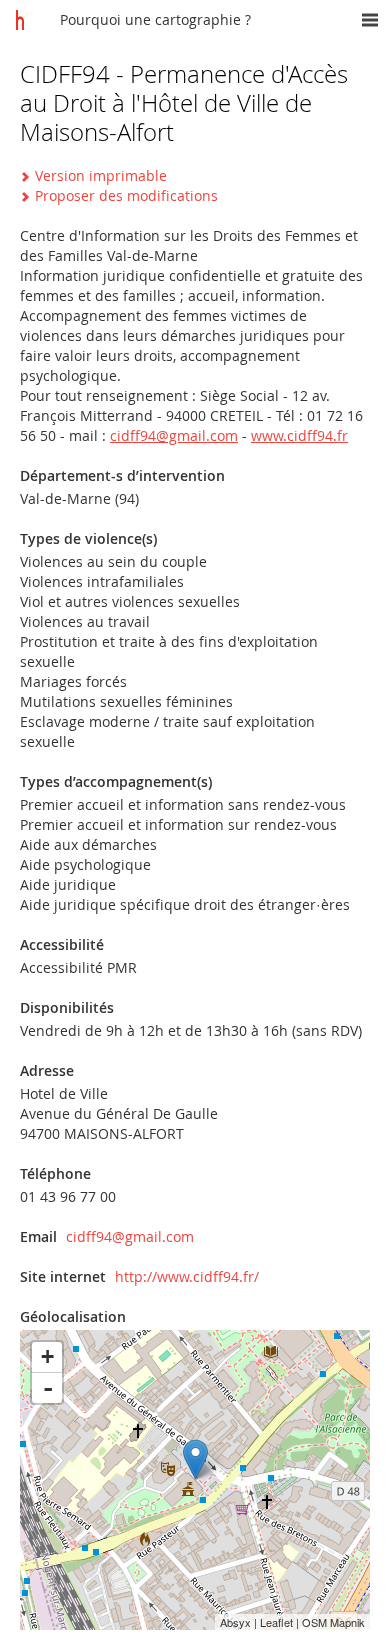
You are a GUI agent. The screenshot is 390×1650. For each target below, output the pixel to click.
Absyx (235, 1622)
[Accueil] (20, 20)
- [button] (48, 1388)
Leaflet (276, 1622)
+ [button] (47, 1356)
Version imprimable (101, 175)
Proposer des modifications (126, 195)
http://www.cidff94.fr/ (187, 1276)
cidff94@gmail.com (174, 435)
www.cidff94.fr (299, 435)
